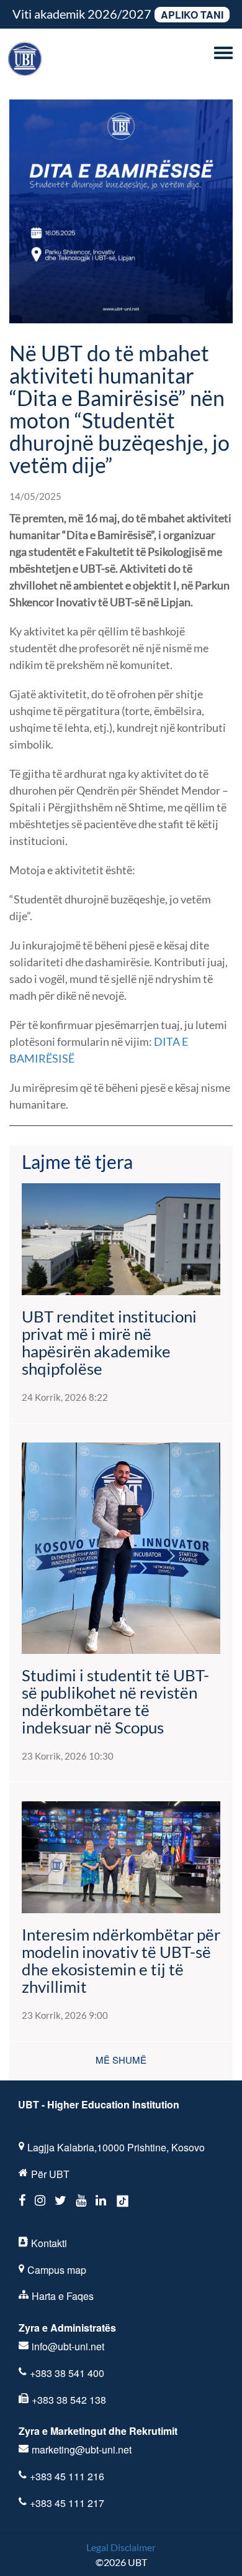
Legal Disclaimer (121, 2547)
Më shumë (121, 2060)
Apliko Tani (192, 15)
